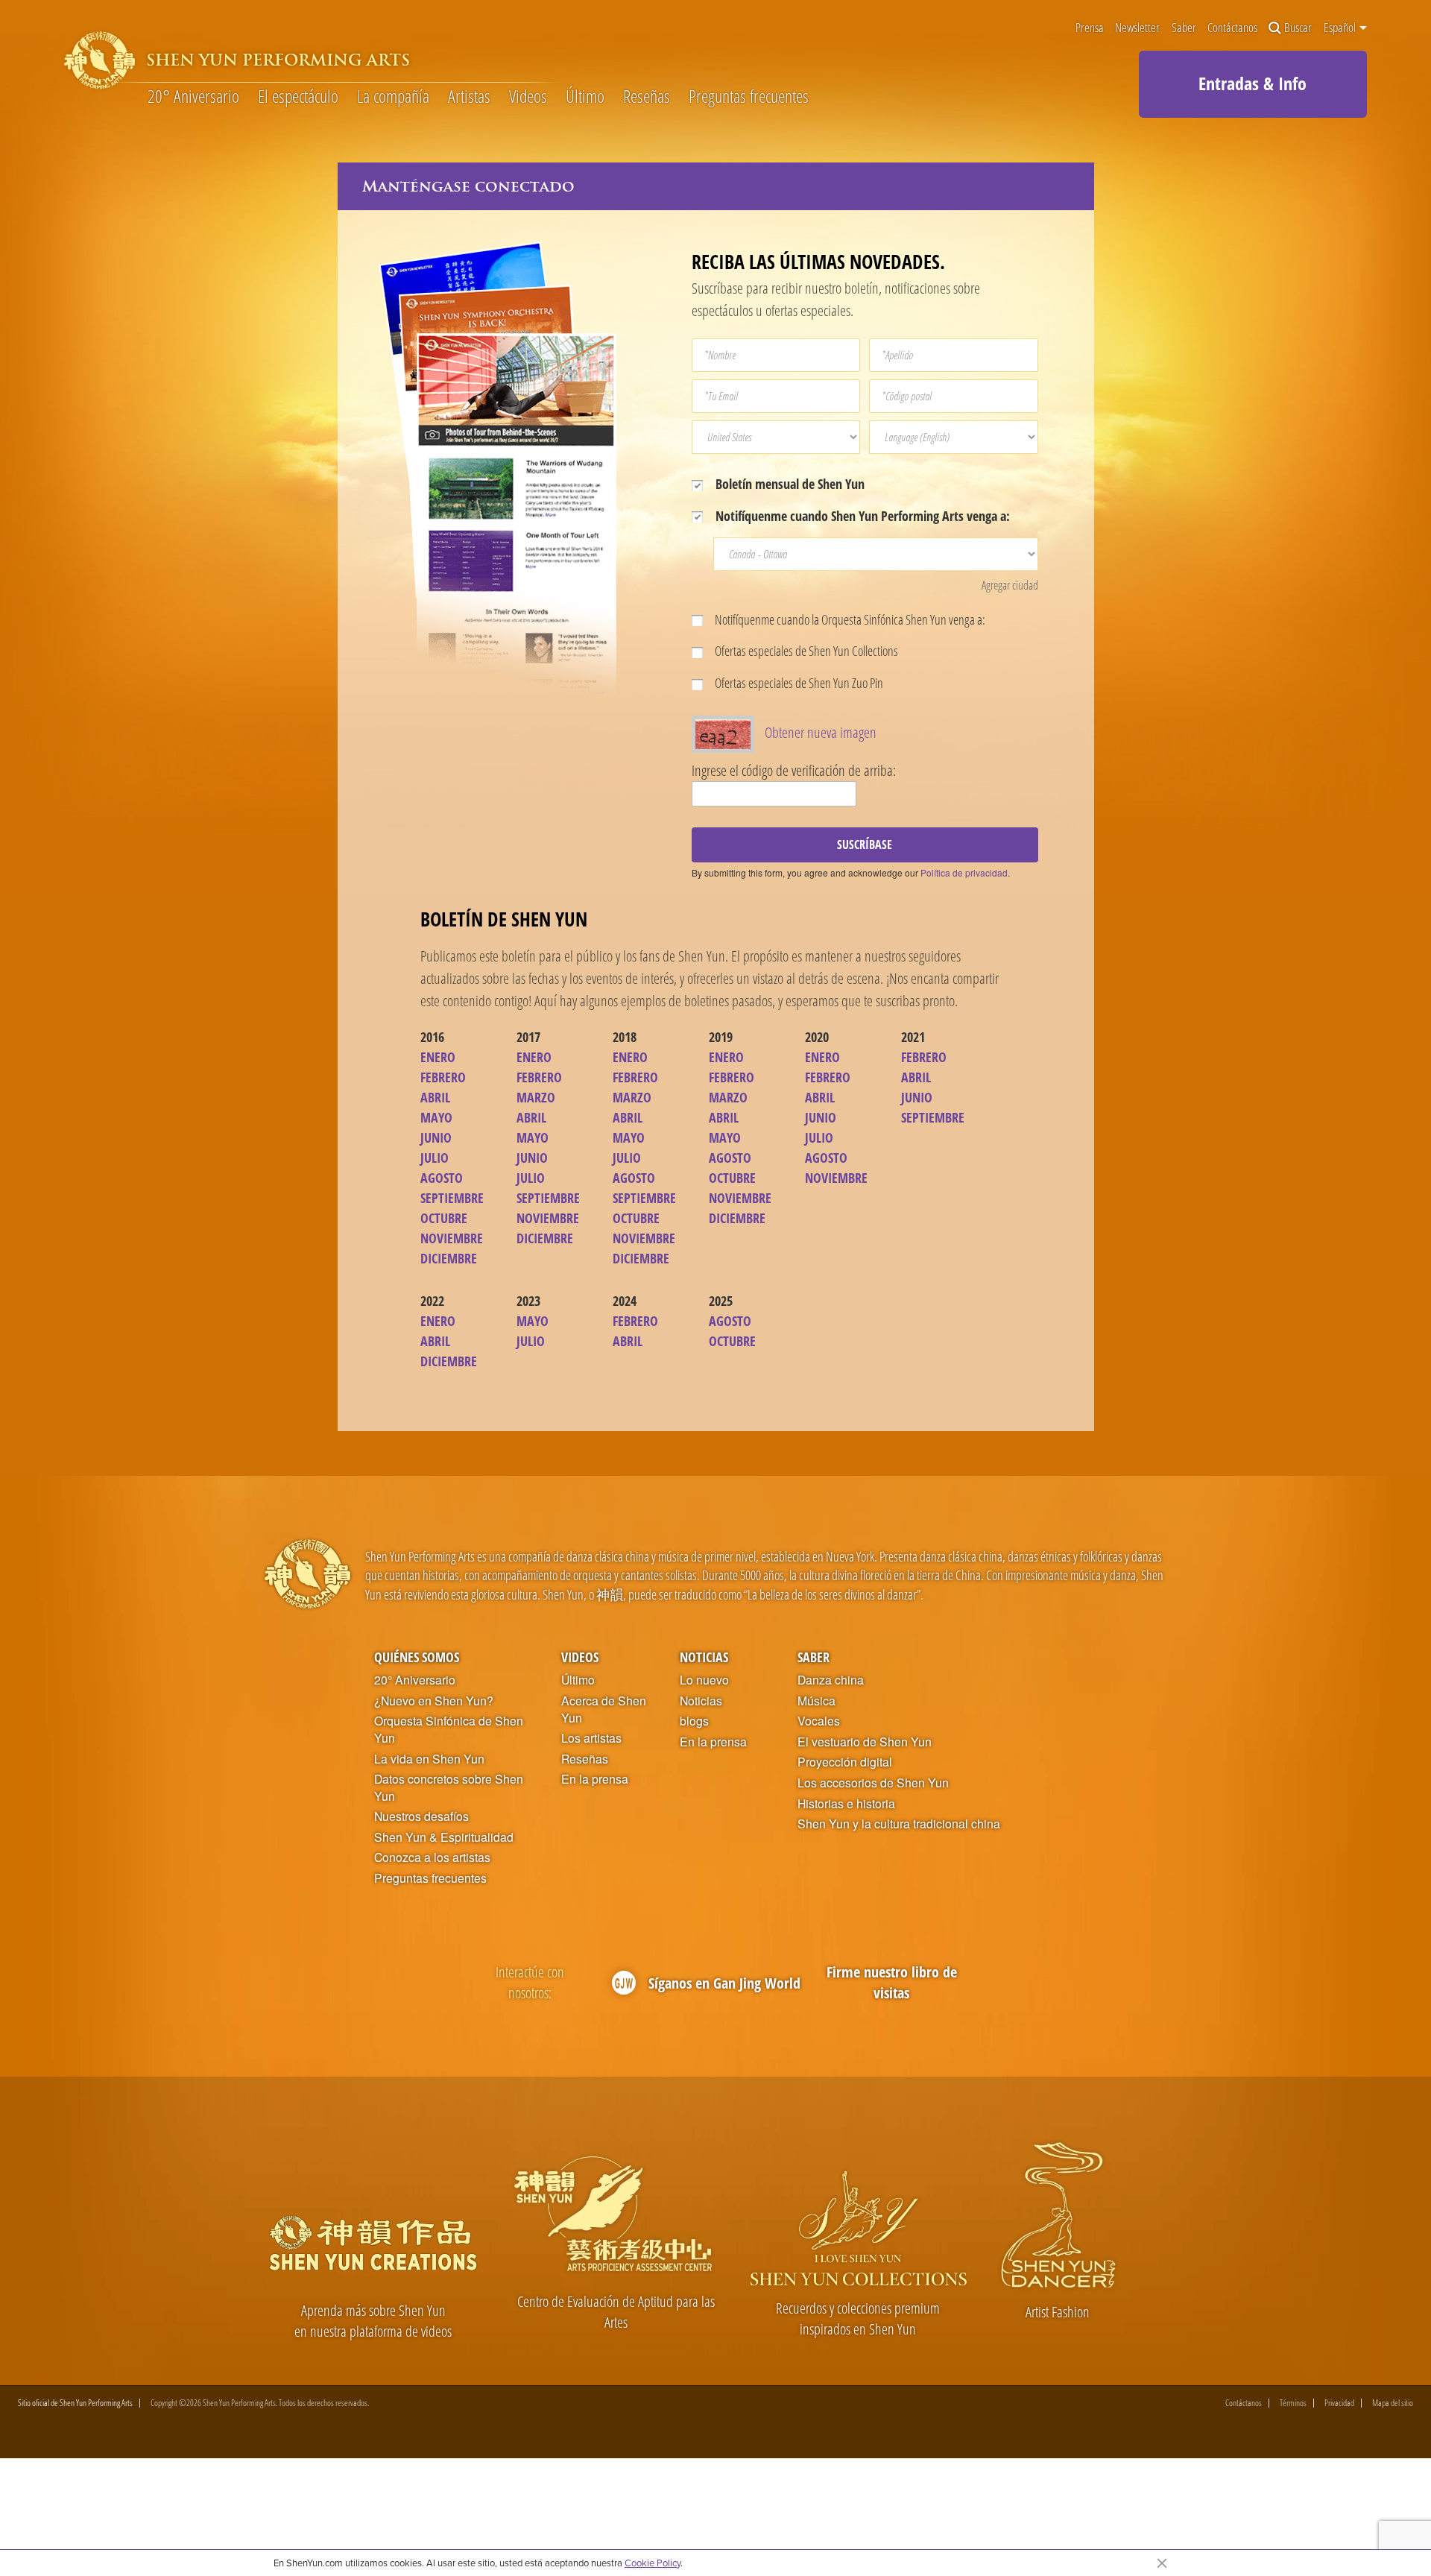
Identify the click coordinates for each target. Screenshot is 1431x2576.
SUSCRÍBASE (865, 845)
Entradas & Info (1252, 83)
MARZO (536, 1097)
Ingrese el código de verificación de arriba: (794, 770)
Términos (1293, 2403)
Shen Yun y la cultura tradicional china (899, 1824)
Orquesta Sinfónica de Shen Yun (449, 1730)
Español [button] (1341, 28)
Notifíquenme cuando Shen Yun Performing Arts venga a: (861, 516)
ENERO (438, 1057)
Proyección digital (845, 1762)
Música (816, 1701)
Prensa (1090, 28)
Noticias (704, 1657)
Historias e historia (846, 1804)
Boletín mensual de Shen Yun (789, 484)
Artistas (469, 97)
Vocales (819, 1721)
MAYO (436, 1117)
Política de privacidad (964, 872)
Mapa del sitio (1393, 2403)
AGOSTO (442, 1178)
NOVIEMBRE (452, 1238)
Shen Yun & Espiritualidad (444, 1837)
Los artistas (591, 1738)
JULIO (435, 1158)
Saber (1184, 28)
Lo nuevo (704, 1680)
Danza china (831, 1680)
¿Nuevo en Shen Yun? (434, 1701)
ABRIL (435, 1097)
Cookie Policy (653, 2563)
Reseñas (647, 97)
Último (585, 97)
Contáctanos (1232, 28)
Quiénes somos (417, 1657)
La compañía (393, 97)
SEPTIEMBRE (452, 1198)
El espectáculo (298, 97)
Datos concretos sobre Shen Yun (449, 1788)
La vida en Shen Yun (429, 1759)
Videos (528, 97)
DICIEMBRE (449, 1258)
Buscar (1298, 28)
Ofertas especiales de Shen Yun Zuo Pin (798, 683)
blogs (694, 1721)
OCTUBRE (444, 1218)
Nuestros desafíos (421, 1816)
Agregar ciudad (1010, 585)
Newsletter (1137, 28)
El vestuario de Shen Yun (865, 1742)
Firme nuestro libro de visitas (892, 1982)
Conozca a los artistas (432, 1857)
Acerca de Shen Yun (604, 1710)
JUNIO (436, 1137)
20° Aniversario (193, 97)
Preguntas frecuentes (749, 97)
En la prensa (595, 1779)
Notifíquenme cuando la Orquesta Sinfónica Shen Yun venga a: (849, 619)
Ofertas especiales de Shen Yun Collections (805, 651)
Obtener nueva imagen (821, 732)
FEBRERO (443, 1077)
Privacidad (1339, 2403)
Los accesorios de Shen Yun (873, 1783)
